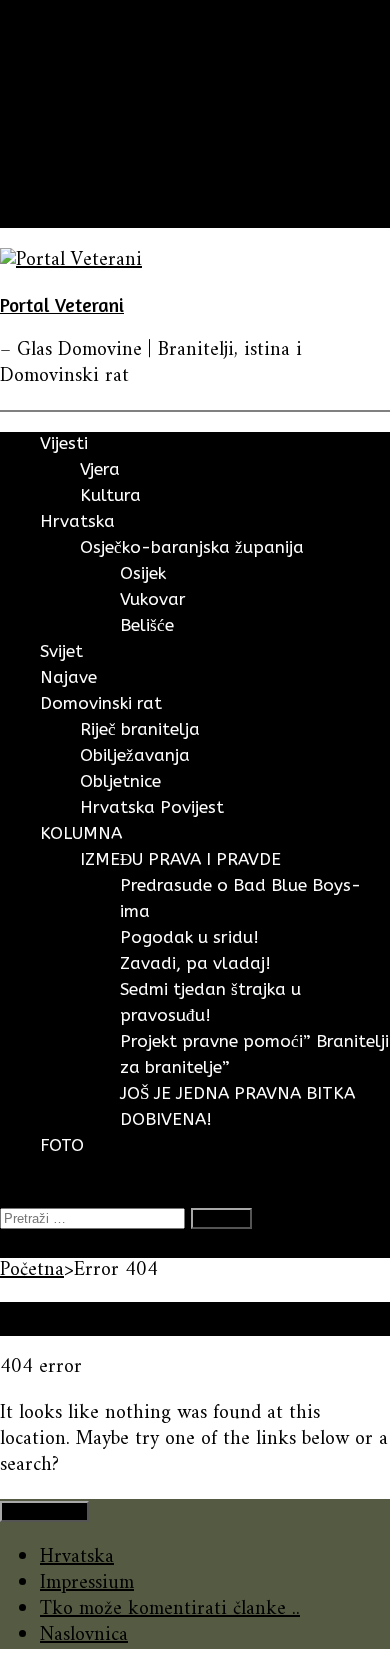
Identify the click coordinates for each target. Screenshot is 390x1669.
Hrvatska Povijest (152, 807)
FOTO (66, 214)
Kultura (110, 495)
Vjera (100, 469)
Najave (67, 136)
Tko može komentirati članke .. (170, 1609)
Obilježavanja (135, 755)
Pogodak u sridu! (189, 937)
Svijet (62, 110)
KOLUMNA (87, 188)
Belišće (147, 625)
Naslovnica (84, 1635)
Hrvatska (77, 84)
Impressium (87, 1583)
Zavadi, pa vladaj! (195, 963)
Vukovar (153, 599)
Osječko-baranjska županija (192, 547)
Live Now (39, 1244)
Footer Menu (44, 1511)
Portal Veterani (62, 304)
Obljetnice (120, 781)
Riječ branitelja (140, 729)
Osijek (143, 573)
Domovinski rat (104, 162)
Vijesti (65, 58)
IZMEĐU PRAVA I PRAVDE (180, 859)
